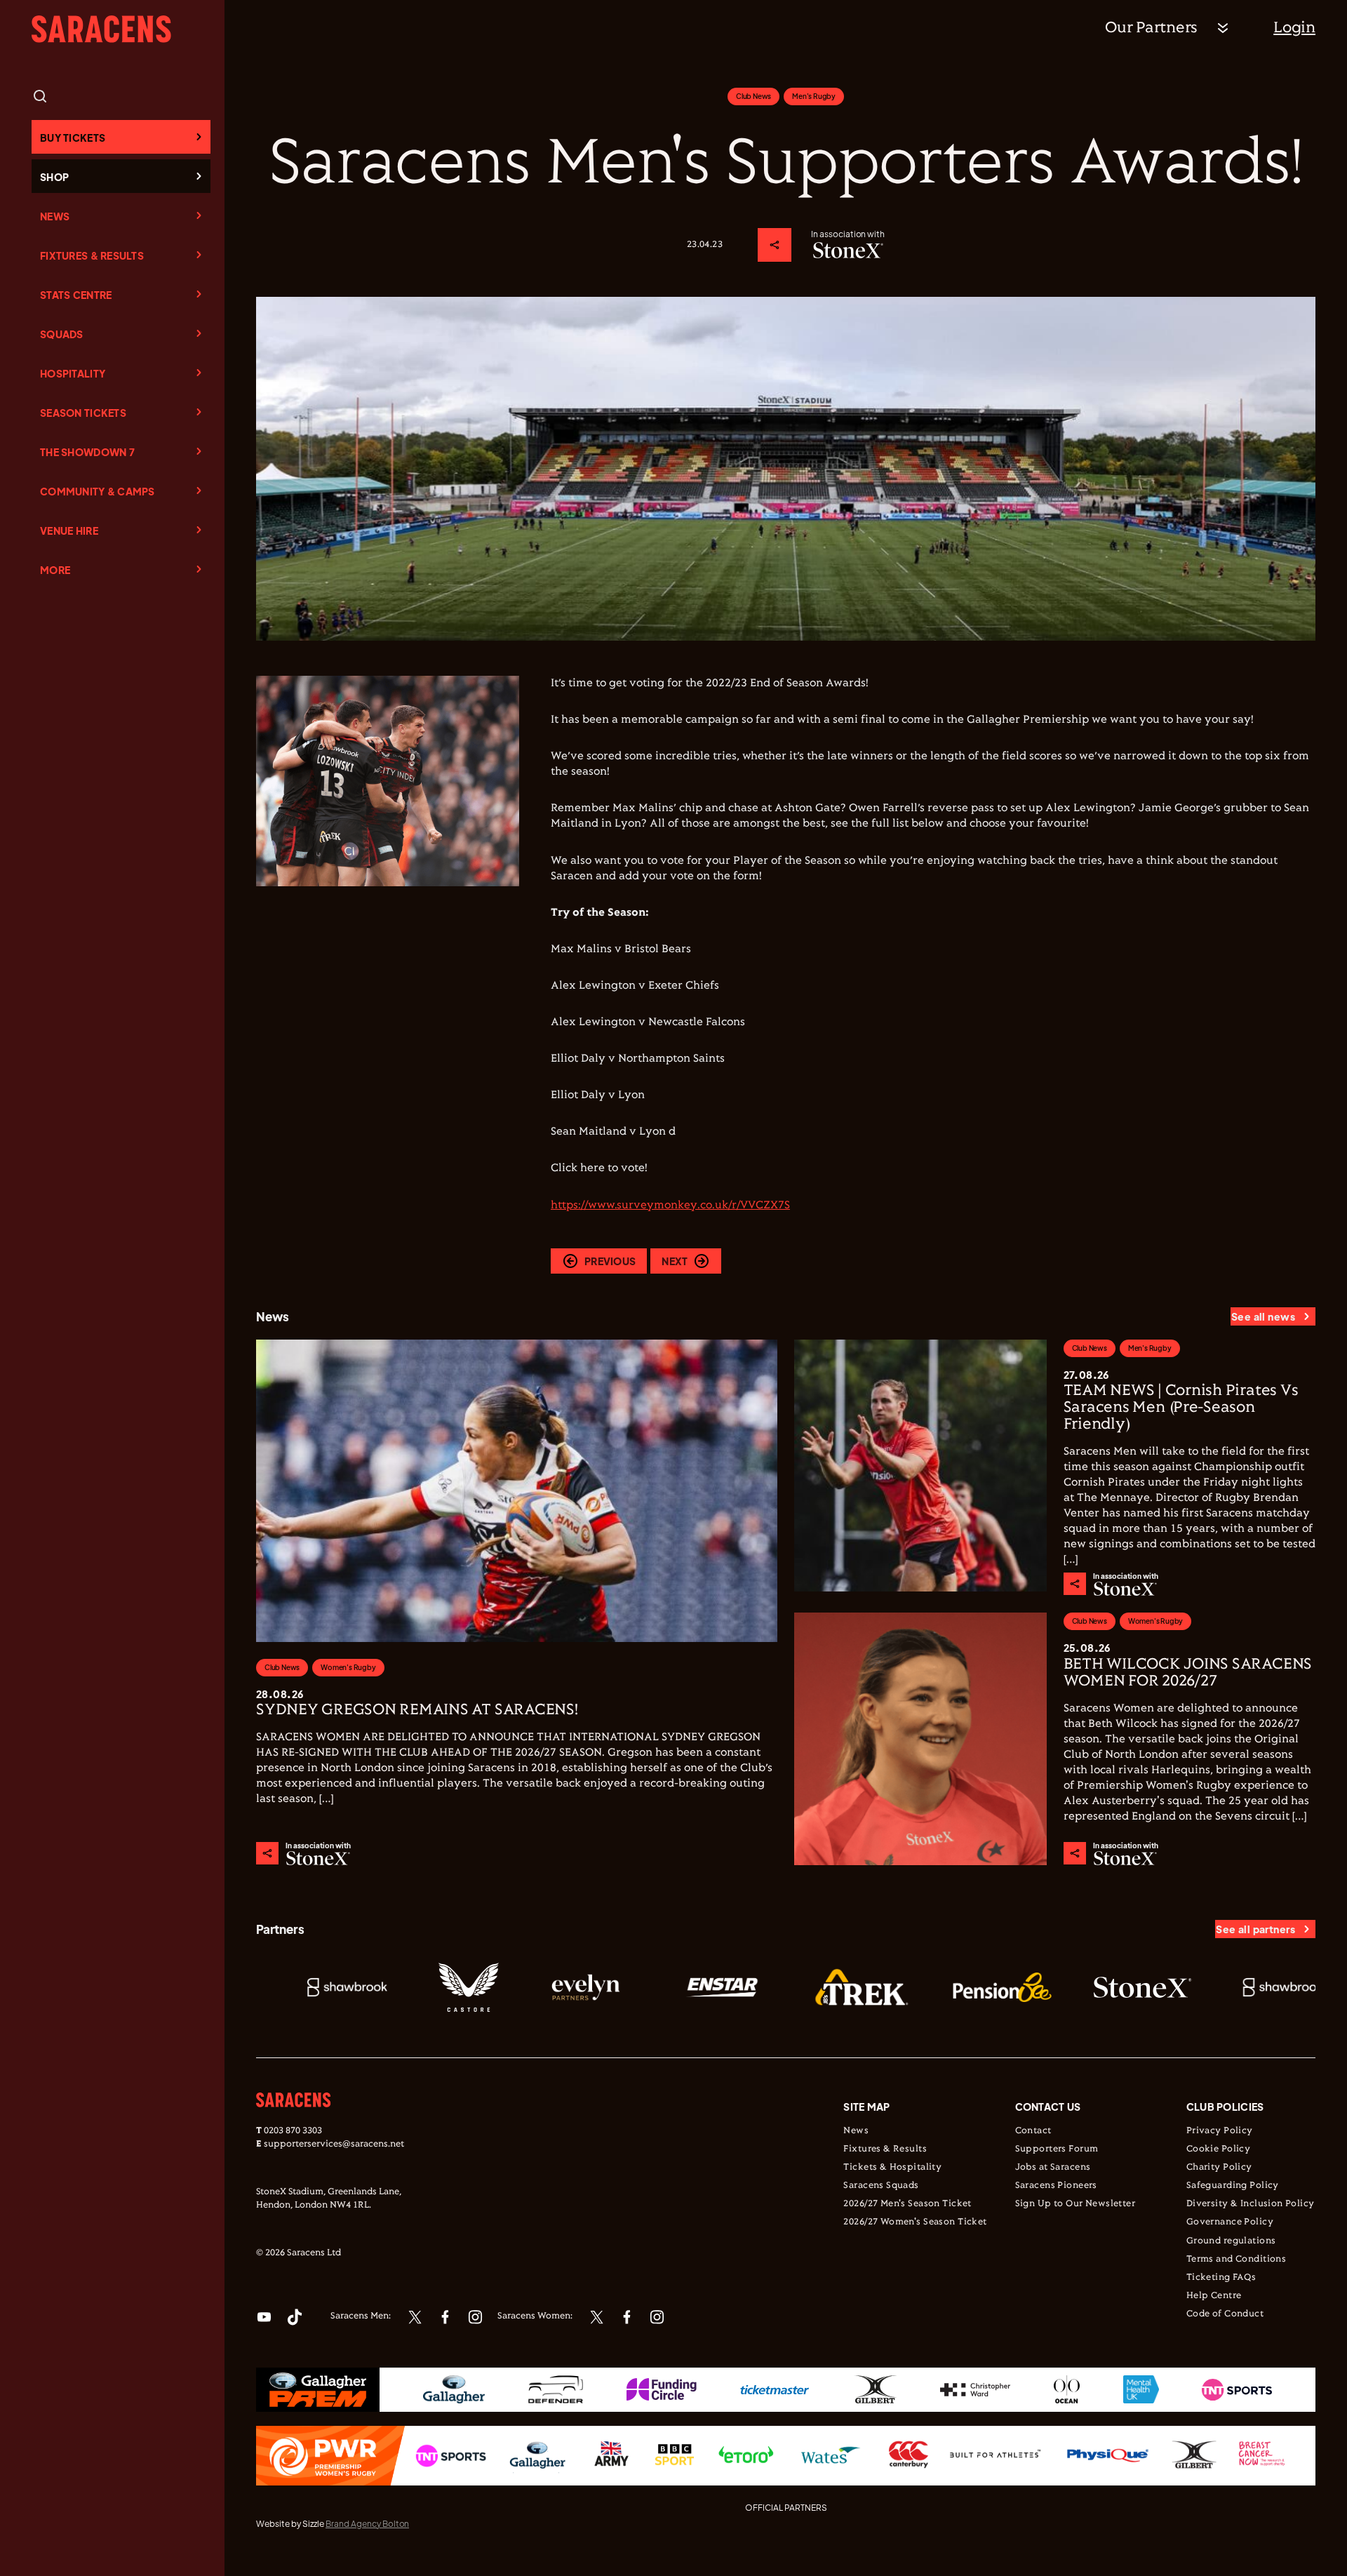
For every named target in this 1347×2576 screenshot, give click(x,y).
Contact (1033, 2131)
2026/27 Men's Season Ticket (907, 2204)
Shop (54, 177)
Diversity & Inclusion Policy (1251, 2204)
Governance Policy (1230, 2222)
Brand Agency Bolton (367, 2524)
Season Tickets (83, 413)
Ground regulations (1231, 2241)
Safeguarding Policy (1233, 2186)
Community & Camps (98, 491)
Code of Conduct (1225, 2314)
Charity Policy (1219, 2168)
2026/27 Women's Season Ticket (915, 2222)
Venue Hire (69, 530)
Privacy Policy (1220, 2131)
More (55, 570)
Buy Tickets (73, 138)
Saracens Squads (881, 2186)
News (55, 216)
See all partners (1255, 1929)
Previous (610, 1261)
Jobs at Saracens (1053, 2168)
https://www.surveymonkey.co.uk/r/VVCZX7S (670, 1205)
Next (675, 1261)
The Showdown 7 (87, 452)
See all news (1263, 1316)
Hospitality (73, 373)
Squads (62, 334)
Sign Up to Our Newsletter (1075, 2204)
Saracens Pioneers (1056, 2186)
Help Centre (1214, 2296)
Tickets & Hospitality (892, 2168)
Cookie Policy (1218, 2149)
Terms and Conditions (1236, 2260)
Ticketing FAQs (1221, 2278)
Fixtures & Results (92, 255)
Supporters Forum (1057, 2149)
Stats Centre (76, 295)
